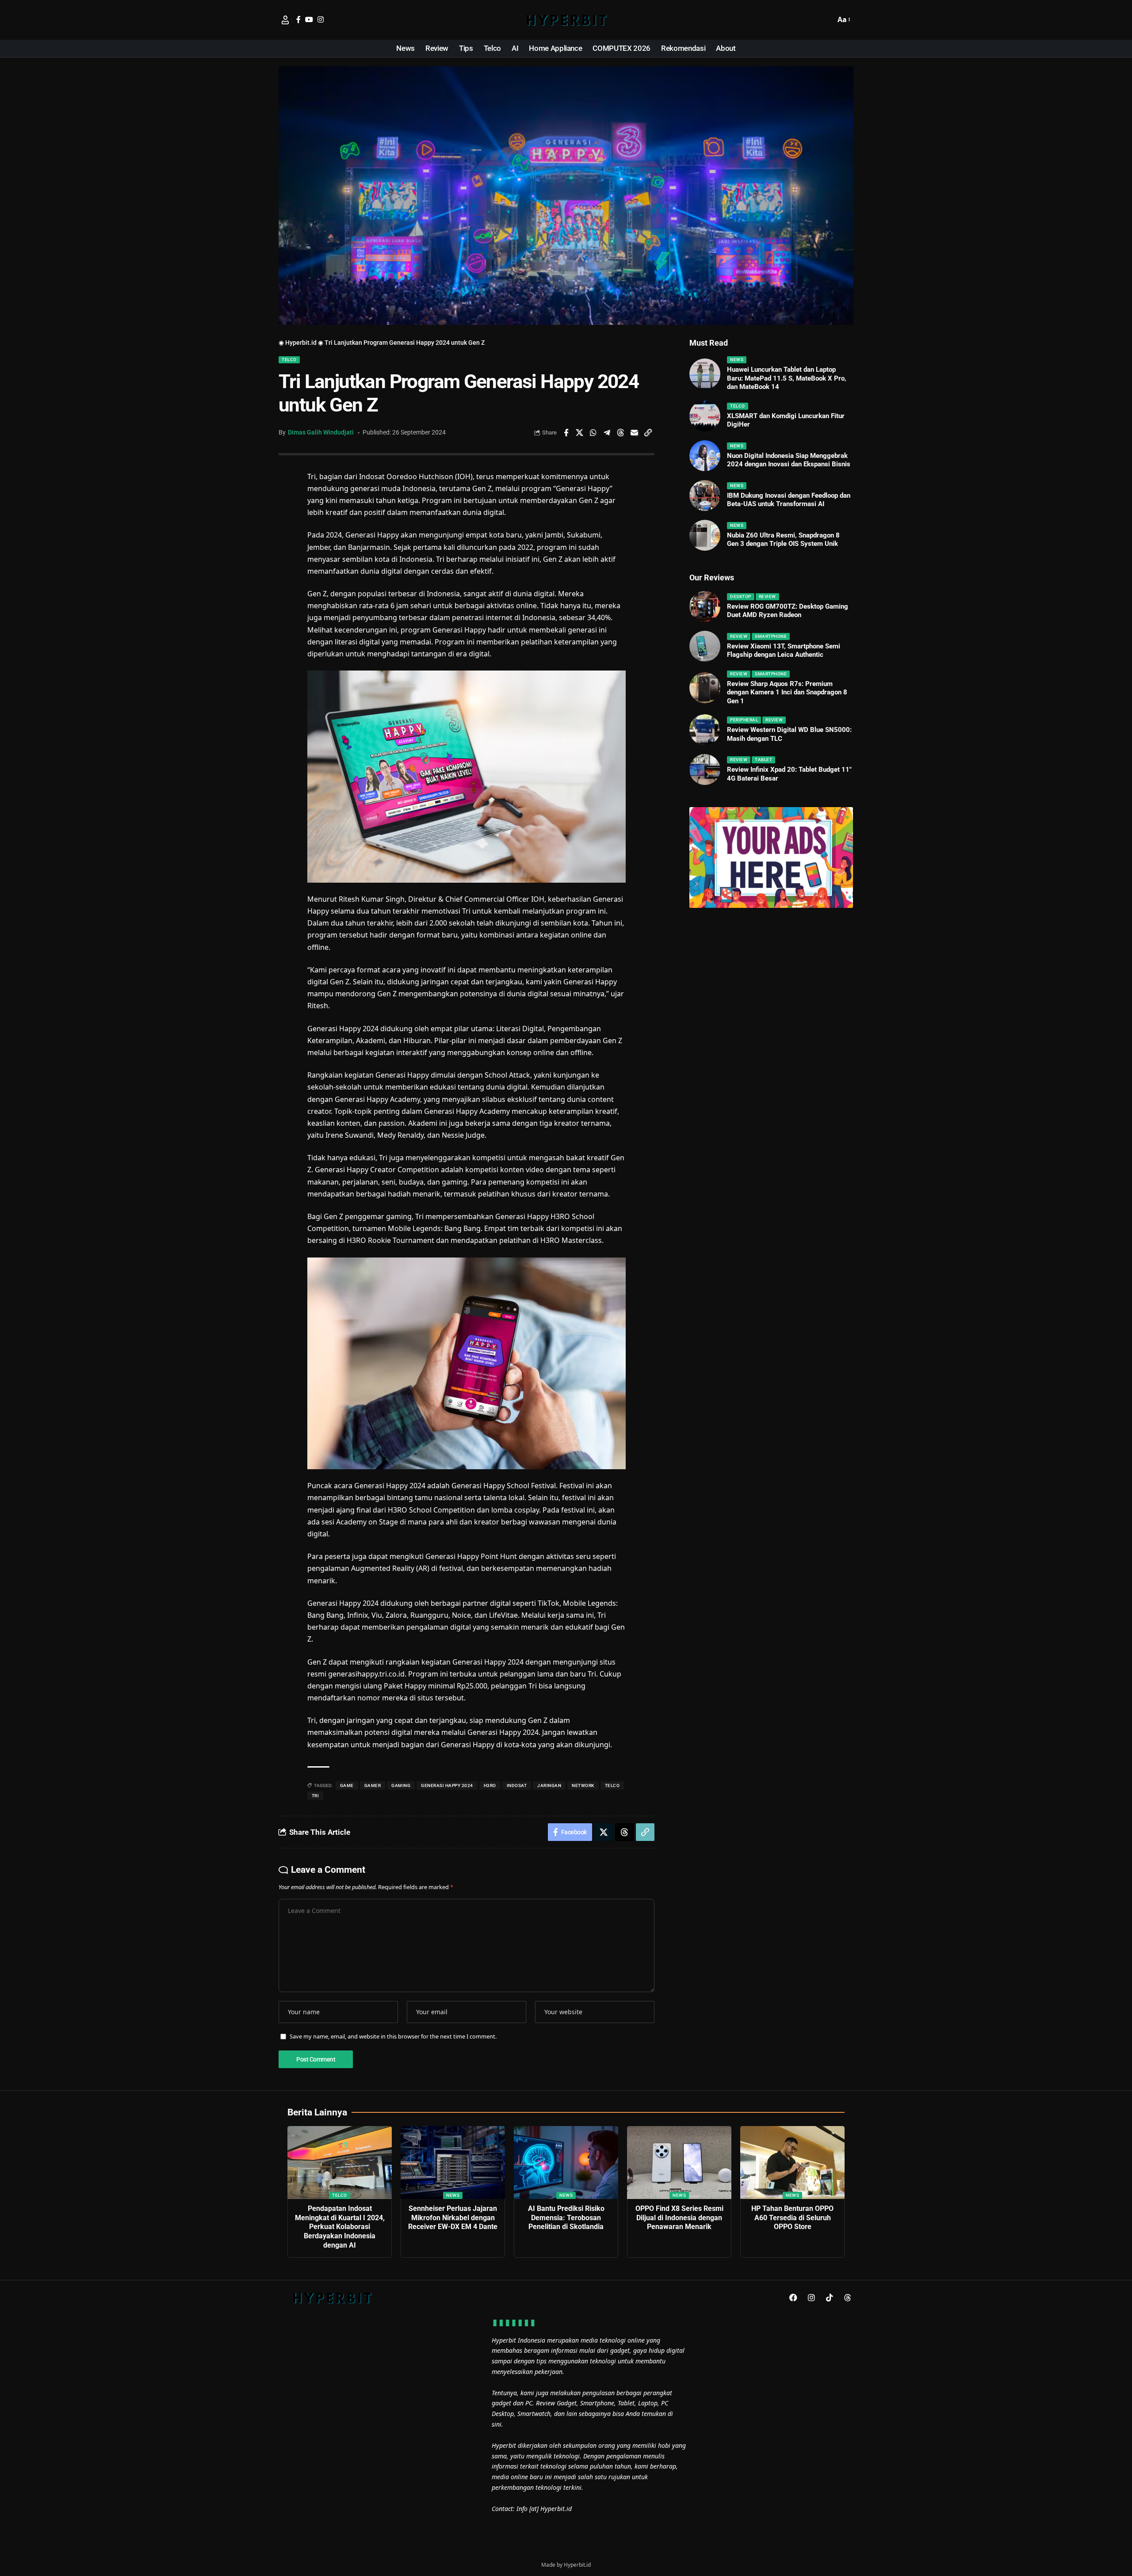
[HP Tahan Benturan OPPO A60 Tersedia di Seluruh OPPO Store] (792, 2163)
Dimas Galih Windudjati (321, 432)
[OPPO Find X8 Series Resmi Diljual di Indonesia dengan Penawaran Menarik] (679, 2163)
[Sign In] (285, 20)
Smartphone (771, 636)
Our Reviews (712, 577)
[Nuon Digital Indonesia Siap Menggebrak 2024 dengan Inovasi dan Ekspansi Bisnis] (705, 456)
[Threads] (848, 2298)
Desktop (741, 596)
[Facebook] (298, 19)
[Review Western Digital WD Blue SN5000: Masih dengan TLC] (705, 730)
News (737, 360)
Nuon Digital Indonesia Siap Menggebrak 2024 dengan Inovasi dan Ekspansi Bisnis (789, 460)
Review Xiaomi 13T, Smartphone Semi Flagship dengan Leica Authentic (784, 651)
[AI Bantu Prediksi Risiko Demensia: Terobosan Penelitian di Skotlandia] (566, 2163)
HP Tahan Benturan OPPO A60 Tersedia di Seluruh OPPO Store (792, 2218)
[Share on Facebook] (566, 433)
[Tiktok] (830, 2298)
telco (612, 1785)
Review (767, 596)
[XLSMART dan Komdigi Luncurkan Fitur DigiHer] (705, 416)
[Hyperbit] (566, 20)
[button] (826, 20)
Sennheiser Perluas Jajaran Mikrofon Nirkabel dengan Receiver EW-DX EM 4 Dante (453, 2218)
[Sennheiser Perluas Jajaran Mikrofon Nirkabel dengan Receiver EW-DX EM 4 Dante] (453, 2163)
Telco (289, 360)
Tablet (763, 760)
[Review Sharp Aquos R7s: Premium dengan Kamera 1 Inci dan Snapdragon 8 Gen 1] (705, 688)
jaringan (549, 1785)
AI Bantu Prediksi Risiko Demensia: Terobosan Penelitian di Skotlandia (566, 2218)
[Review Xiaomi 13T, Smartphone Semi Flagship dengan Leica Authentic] (705, 646)
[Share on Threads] (621, 433)
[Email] (635, 433)
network (583, 1785)
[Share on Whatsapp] (593, 433)
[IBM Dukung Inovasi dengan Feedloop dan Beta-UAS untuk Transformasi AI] (705, 495)
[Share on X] (580, 433)
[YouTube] (309, 19)
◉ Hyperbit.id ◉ (301, 343)
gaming (401, 1785)
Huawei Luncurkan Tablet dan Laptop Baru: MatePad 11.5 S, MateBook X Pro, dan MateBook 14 (787, 378)
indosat (517, 1785)
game (347, 1785)
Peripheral (744, 720)
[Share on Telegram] (607, 433)
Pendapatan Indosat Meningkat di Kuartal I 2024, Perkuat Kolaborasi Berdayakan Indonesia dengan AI (340, 2227)
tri (316, 1796)
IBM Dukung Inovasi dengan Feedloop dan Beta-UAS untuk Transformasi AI (789, 500)
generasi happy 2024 (447, 1785)
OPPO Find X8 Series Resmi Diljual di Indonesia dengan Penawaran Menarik (679, 2218)
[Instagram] (321, 19)
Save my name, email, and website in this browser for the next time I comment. (393, 2036)
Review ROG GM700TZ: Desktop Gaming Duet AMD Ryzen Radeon (788, 611)
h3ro (490, 1785)
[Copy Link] (648, 433)
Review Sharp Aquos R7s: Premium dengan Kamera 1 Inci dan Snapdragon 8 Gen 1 (787, 692)
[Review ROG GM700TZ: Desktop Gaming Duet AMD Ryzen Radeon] (705, 606)
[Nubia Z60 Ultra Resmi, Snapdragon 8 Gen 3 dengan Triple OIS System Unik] (705, 535)
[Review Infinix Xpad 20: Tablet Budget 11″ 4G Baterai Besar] (705, 770)
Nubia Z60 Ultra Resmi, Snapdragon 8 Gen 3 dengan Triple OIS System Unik (783, 540)
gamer (373, 1785)
